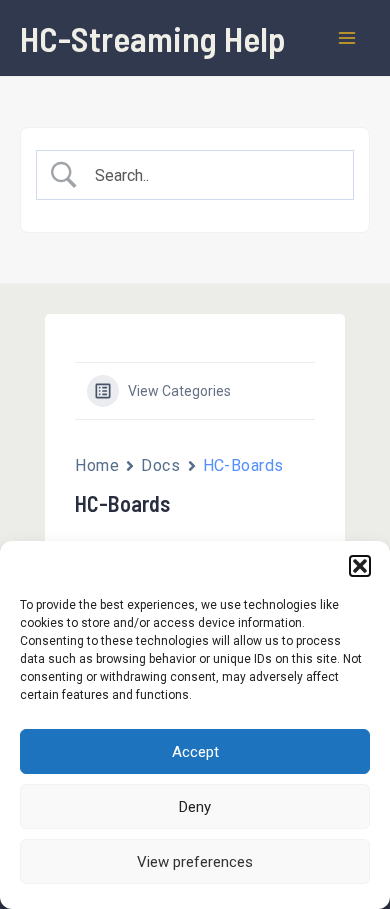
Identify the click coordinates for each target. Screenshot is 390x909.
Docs (160, 465)
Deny (195, 807)
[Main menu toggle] (348, 38)
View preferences (195, 862)
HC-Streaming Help (153, 38)
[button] (360, 566)
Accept (195, 752)
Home (97, 465)
